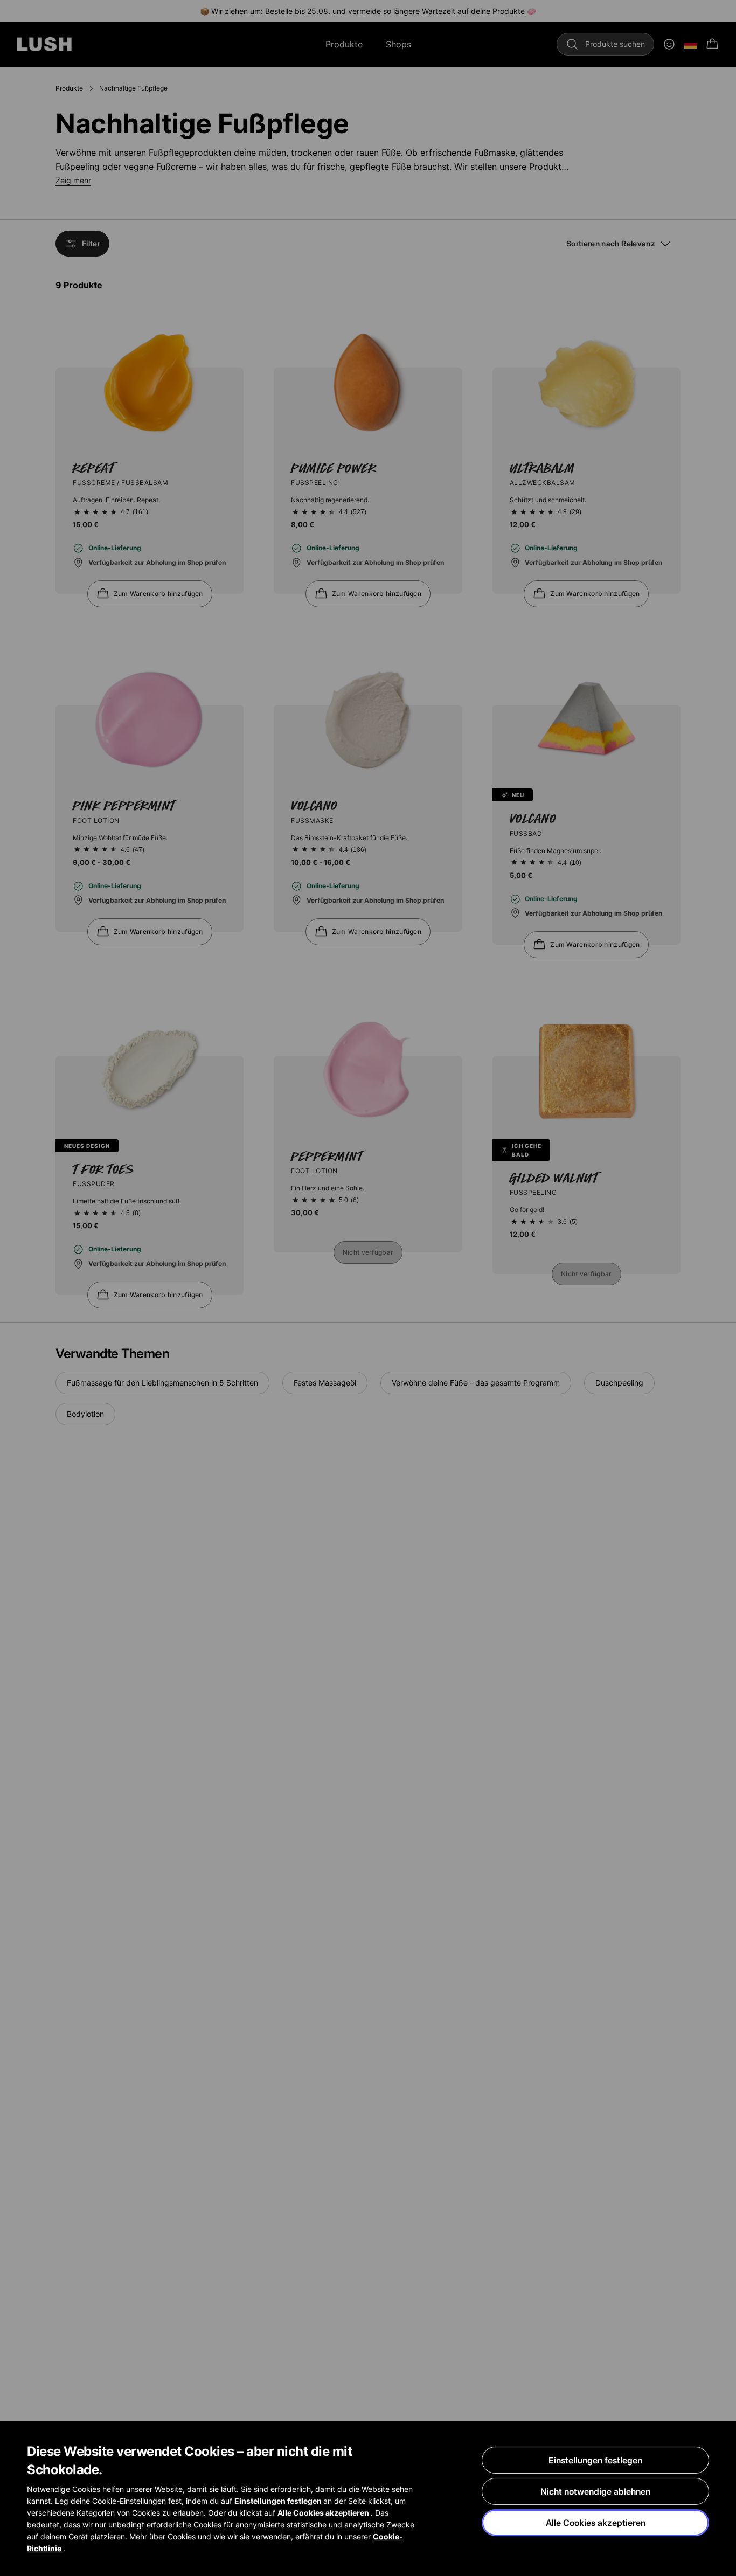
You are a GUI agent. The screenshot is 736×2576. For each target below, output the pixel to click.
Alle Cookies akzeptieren (596, 2523)
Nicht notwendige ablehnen (595, 2491)
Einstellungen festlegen (595, 2460)
